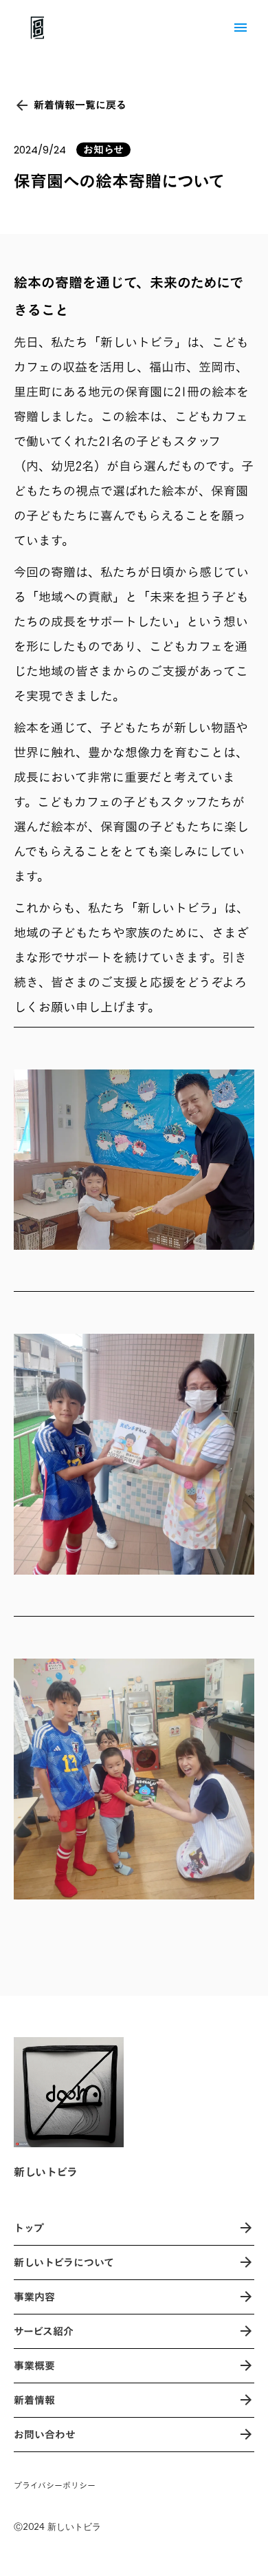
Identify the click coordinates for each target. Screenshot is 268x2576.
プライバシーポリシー (55, 2485)
